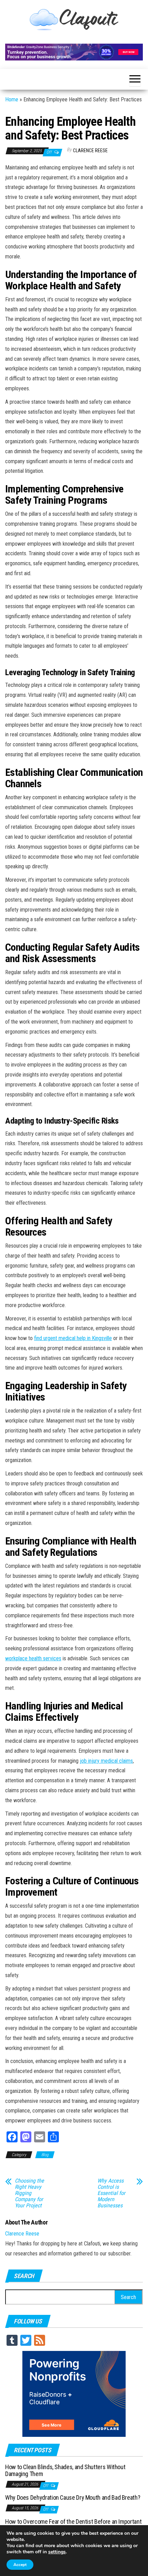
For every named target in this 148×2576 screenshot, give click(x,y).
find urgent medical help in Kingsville (73, 1338)
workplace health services (33, 1658)
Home (12, 99)
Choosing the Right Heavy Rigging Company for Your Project (29, 2193)
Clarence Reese (90, 150)
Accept (20, 2565)
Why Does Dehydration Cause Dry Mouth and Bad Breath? (73, 2497)
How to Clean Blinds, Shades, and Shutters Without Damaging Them (65, 2470)
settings (57, 2552)
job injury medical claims (106, 1761)
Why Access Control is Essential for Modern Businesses (111, 2193)
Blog (45, 2155)
